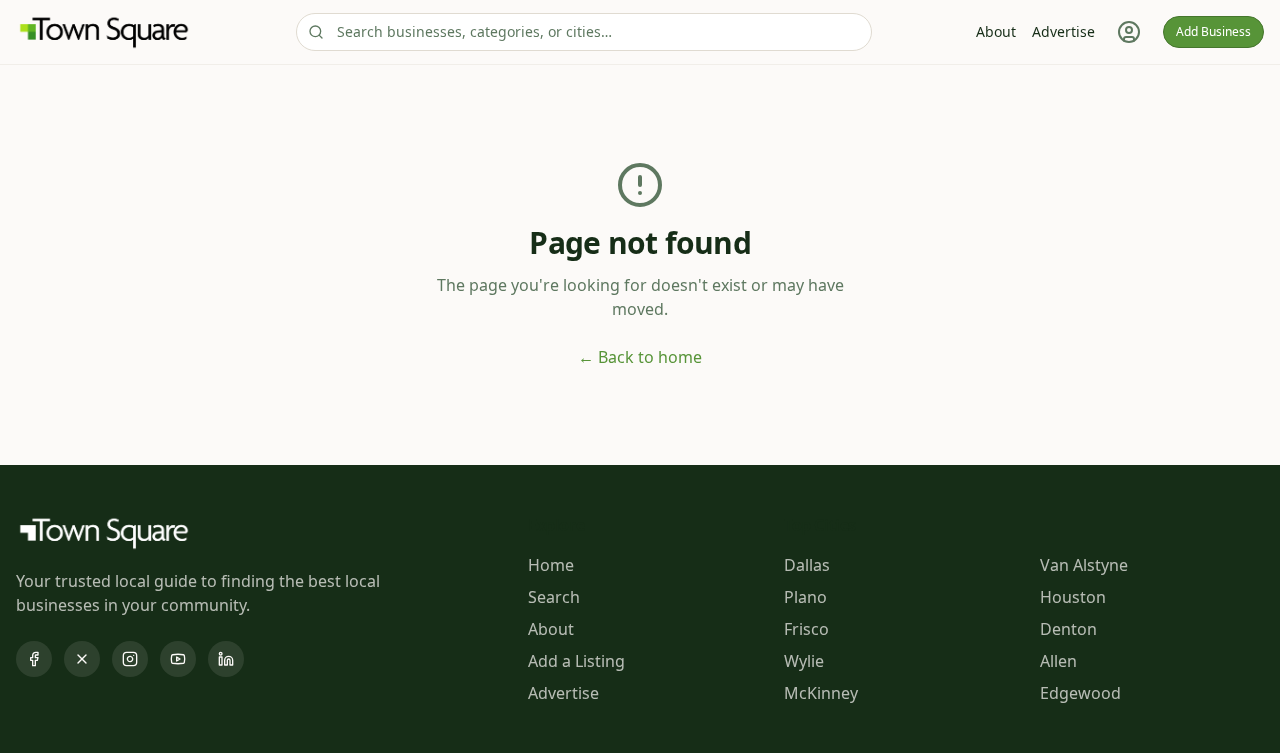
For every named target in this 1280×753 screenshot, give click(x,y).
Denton (1068, 629)
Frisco (806, 629)
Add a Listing (576, 661)
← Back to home (640, 357)
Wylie (804, 661)
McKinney (821, 693)
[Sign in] (1129, 32)
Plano (805, 597)
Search (554, 597)
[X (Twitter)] (82, 659)
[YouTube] (178, 659)
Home (551, 565)
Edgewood (1080, 693)
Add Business (1213, 31)
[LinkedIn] (226, 659)
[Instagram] (130, 659)
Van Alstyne (1084, 565)
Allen (1058, 661)
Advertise (1063, 31)
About (996, 31)
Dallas (807, 565)
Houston (1073, 597)
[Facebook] (34, 659)
